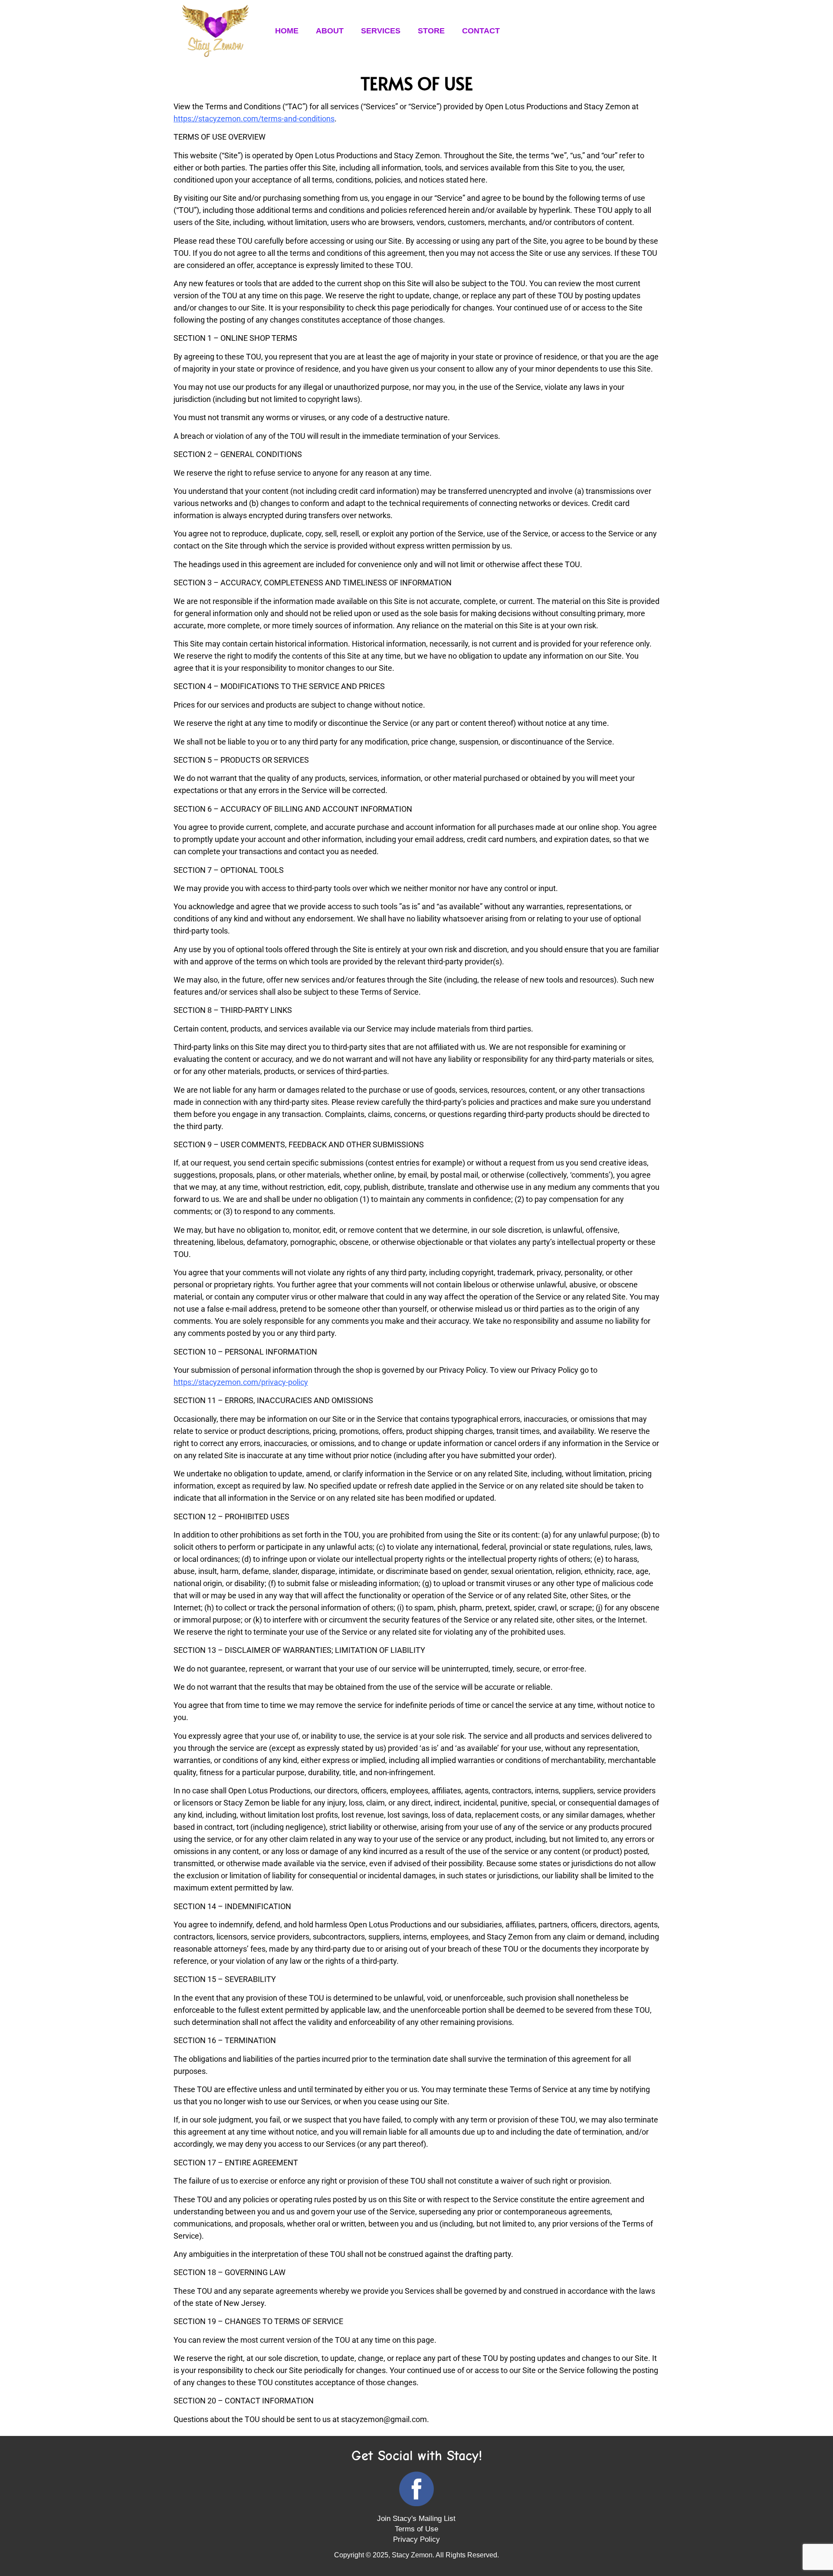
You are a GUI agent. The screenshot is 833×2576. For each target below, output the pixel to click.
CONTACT (481, 31)
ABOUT (330, 31)
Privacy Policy (416, 2539)
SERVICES (381, 31)
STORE (431, 31)
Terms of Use (416, 2529)
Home (287, 31)
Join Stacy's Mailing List (416, 2519)
